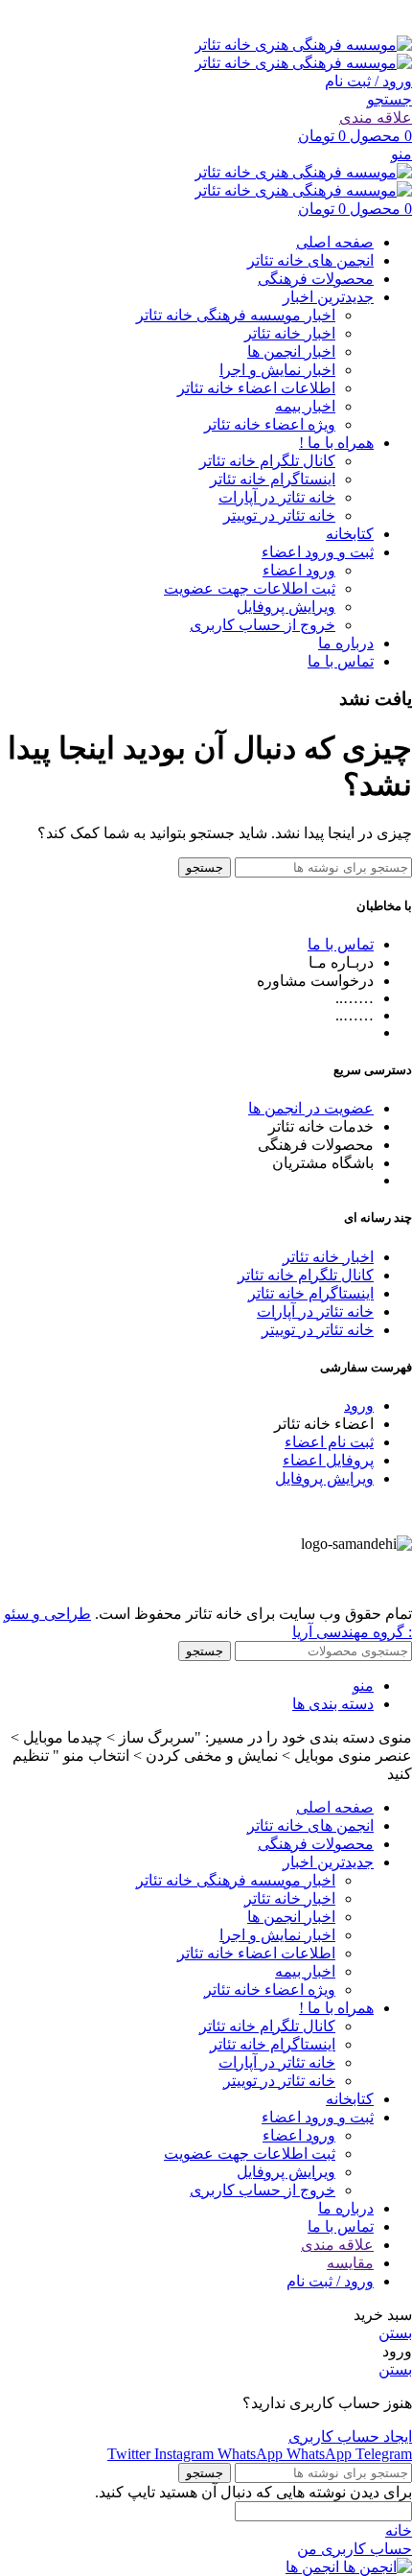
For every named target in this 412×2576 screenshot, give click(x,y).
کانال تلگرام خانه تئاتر (267, 461)
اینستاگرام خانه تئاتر (273, 479)
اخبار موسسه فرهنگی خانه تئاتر (236, 315)
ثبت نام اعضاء (329, 1442)
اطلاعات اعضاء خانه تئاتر (256, 388)
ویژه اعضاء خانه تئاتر (270, 424)
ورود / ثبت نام (330, 2281)
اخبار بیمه (305, 406)
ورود (359, 1405)
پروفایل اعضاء (328, 1460)
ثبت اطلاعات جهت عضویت (250, 588)
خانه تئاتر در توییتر (279, 515)
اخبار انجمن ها (291, 351)
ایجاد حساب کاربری (350, 2436)
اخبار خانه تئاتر (290, 333)
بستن (395, 2333)
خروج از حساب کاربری (263, 625)
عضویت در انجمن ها (311, 1108)
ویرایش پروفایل (286, 607)
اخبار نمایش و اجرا (277, 370)
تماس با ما (341, 944)
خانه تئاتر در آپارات (277, 497)
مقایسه (350, 2263)
